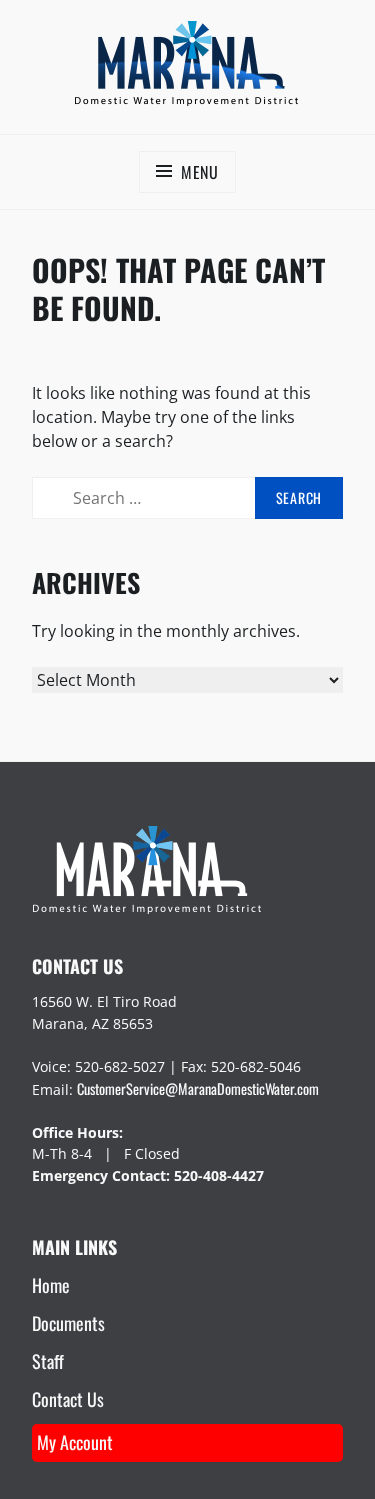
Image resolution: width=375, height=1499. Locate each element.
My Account (75, 1442)
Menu (200, 172)
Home (51, 1285)
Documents (68, 1323)
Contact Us (68, 1399)
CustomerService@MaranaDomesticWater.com (198, 1088)
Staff (48, 1361)
